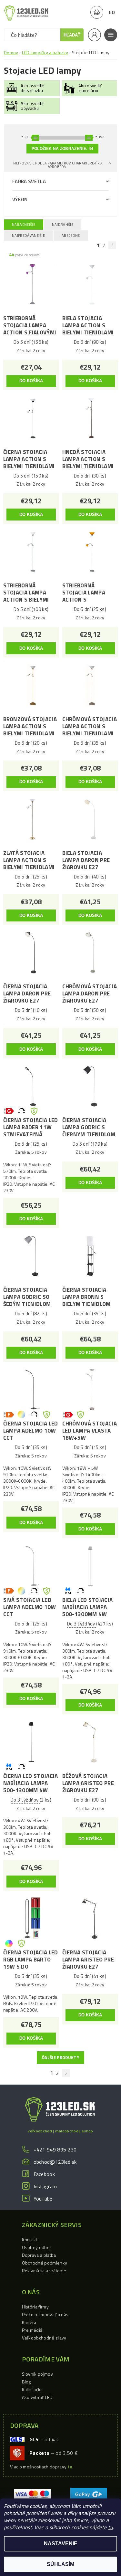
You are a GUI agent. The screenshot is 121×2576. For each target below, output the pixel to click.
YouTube (43, 2199)
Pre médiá (32, 2330)
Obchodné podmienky (45, 2263)
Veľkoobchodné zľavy (44, 2338)
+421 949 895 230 (55, 2150)
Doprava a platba (39, 2255)
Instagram (45, 2186)
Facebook (44, 2174)
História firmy (35, 2307)
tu (111, 2527)
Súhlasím (60, 2564)
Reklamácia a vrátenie (44, 2271)
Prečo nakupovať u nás (45, 2314)
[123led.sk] (26, 13)
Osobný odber (37, 2247)
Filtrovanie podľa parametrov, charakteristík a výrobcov (58, 165)
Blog (26, 2382)
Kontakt (30, 2240)
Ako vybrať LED (37, 2397)
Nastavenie (61, 2544)
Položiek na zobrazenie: (62, 149)
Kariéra (29, 2322)
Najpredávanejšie (28, 236)
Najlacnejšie (24, 225)
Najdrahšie (63, 225)
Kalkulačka (32, 2389)
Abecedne (71, 236)
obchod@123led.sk (55, 2162)
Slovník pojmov (37, 2374)
